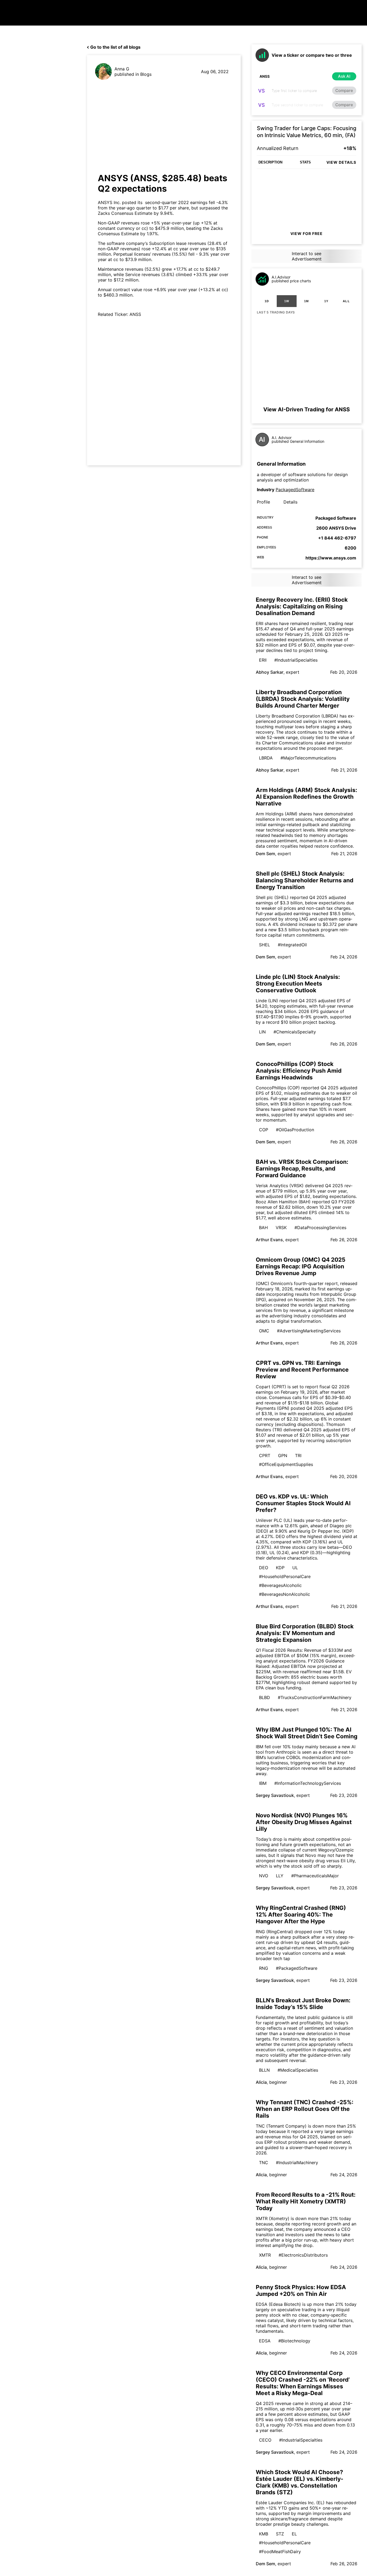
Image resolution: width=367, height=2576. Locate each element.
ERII (263, 660)
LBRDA (266, 758)
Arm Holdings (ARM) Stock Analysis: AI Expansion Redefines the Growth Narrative (306, 797)
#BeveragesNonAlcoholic (285, 1594)
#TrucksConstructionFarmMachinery (315, 1697)
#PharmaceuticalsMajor (315, 1876)
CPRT (265, 1455)
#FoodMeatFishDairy (280, 2552)
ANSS (135, 314)
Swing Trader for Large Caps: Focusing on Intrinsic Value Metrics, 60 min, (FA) (307, 132)
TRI (298, 1455)
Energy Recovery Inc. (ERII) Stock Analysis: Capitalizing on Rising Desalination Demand (302, 606)
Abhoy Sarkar (270, 672)
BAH (263, 1228)
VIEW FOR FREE (307, 233)
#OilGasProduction (295, 1130)
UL (295, 1568)
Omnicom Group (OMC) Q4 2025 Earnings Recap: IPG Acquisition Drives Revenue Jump (301, 1266)
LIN (262, 1032)
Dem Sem (265, 854)
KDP (280, 1568)
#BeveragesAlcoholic (280, 1585)
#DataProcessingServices (320, 1228)
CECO (265, 2440)
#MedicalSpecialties (298, 2070)
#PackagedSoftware (297, 1968)
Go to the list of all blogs (115, 47)
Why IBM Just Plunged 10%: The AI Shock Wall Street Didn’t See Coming (307, 1733)
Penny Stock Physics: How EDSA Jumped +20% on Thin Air (301, 2290)
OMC (264, 1331)
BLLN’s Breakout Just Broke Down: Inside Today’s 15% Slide (303, 2004)
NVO (264, 1876)
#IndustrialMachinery (297, 2163)
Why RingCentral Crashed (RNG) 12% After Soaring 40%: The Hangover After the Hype (301, 1915)
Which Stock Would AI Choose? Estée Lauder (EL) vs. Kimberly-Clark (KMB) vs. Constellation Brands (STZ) (300, 2482)
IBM (263, 1783)
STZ (280, 2534)
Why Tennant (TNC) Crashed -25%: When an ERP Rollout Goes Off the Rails (305, 2109)
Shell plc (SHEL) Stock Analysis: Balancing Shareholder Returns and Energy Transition (305, 880)
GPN (283, 1455)
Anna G (122, 69)
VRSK (281, 1228)
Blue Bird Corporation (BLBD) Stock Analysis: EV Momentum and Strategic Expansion (305, 1633)
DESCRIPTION (270, 162)
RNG (264, 1968)
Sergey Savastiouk (275, 1795)
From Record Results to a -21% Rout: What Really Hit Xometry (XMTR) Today (306, 2201)
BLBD (265, 1697)
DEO (264, 1568)
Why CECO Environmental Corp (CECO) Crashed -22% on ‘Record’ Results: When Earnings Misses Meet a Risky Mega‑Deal (303, 2383)
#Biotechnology (294, 2341)
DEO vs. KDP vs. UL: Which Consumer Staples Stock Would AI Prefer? (303, 1503)
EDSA (265, 2341)
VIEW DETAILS (341, 162)
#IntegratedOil (292, 945)
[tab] (267, 301)
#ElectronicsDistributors (303, 2255)
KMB (264, 2534)
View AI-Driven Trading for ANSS (307, 409)
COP (264, 1130)
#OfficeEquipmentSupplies (286, 1464)
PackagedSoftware (295, 490)
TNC (264, 2163)
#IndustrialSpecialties (296, 660)
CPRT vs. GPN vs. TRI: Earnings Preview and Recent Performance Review (302, 1370)
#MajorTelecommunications (308, 758)
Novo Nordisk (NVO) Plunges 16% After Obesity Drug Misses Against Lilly (304, 1822)
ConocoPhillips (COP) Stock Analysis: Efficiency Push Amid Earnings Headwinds (299, 1071)
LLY (280, 1876)
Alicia (261, 2082)
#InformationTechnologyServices (308, 1783)
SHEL (265, 945)
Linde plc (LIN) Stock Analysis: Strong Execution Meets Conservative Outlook (298, 984)
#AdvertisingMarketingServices (309, 1331)
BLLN (264, 2070)
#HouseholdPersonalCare (285, 1576)
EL (294, 2534)
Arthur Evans (269, 1240)
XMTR (265, 2255)
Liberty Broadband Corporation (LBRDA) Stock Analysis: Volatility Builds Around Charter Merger (303, 699)
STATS (305, 162)
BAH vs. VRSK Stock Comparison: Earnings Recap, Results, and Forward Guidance (302, 1169)
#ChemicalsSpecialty (295, 1032)
